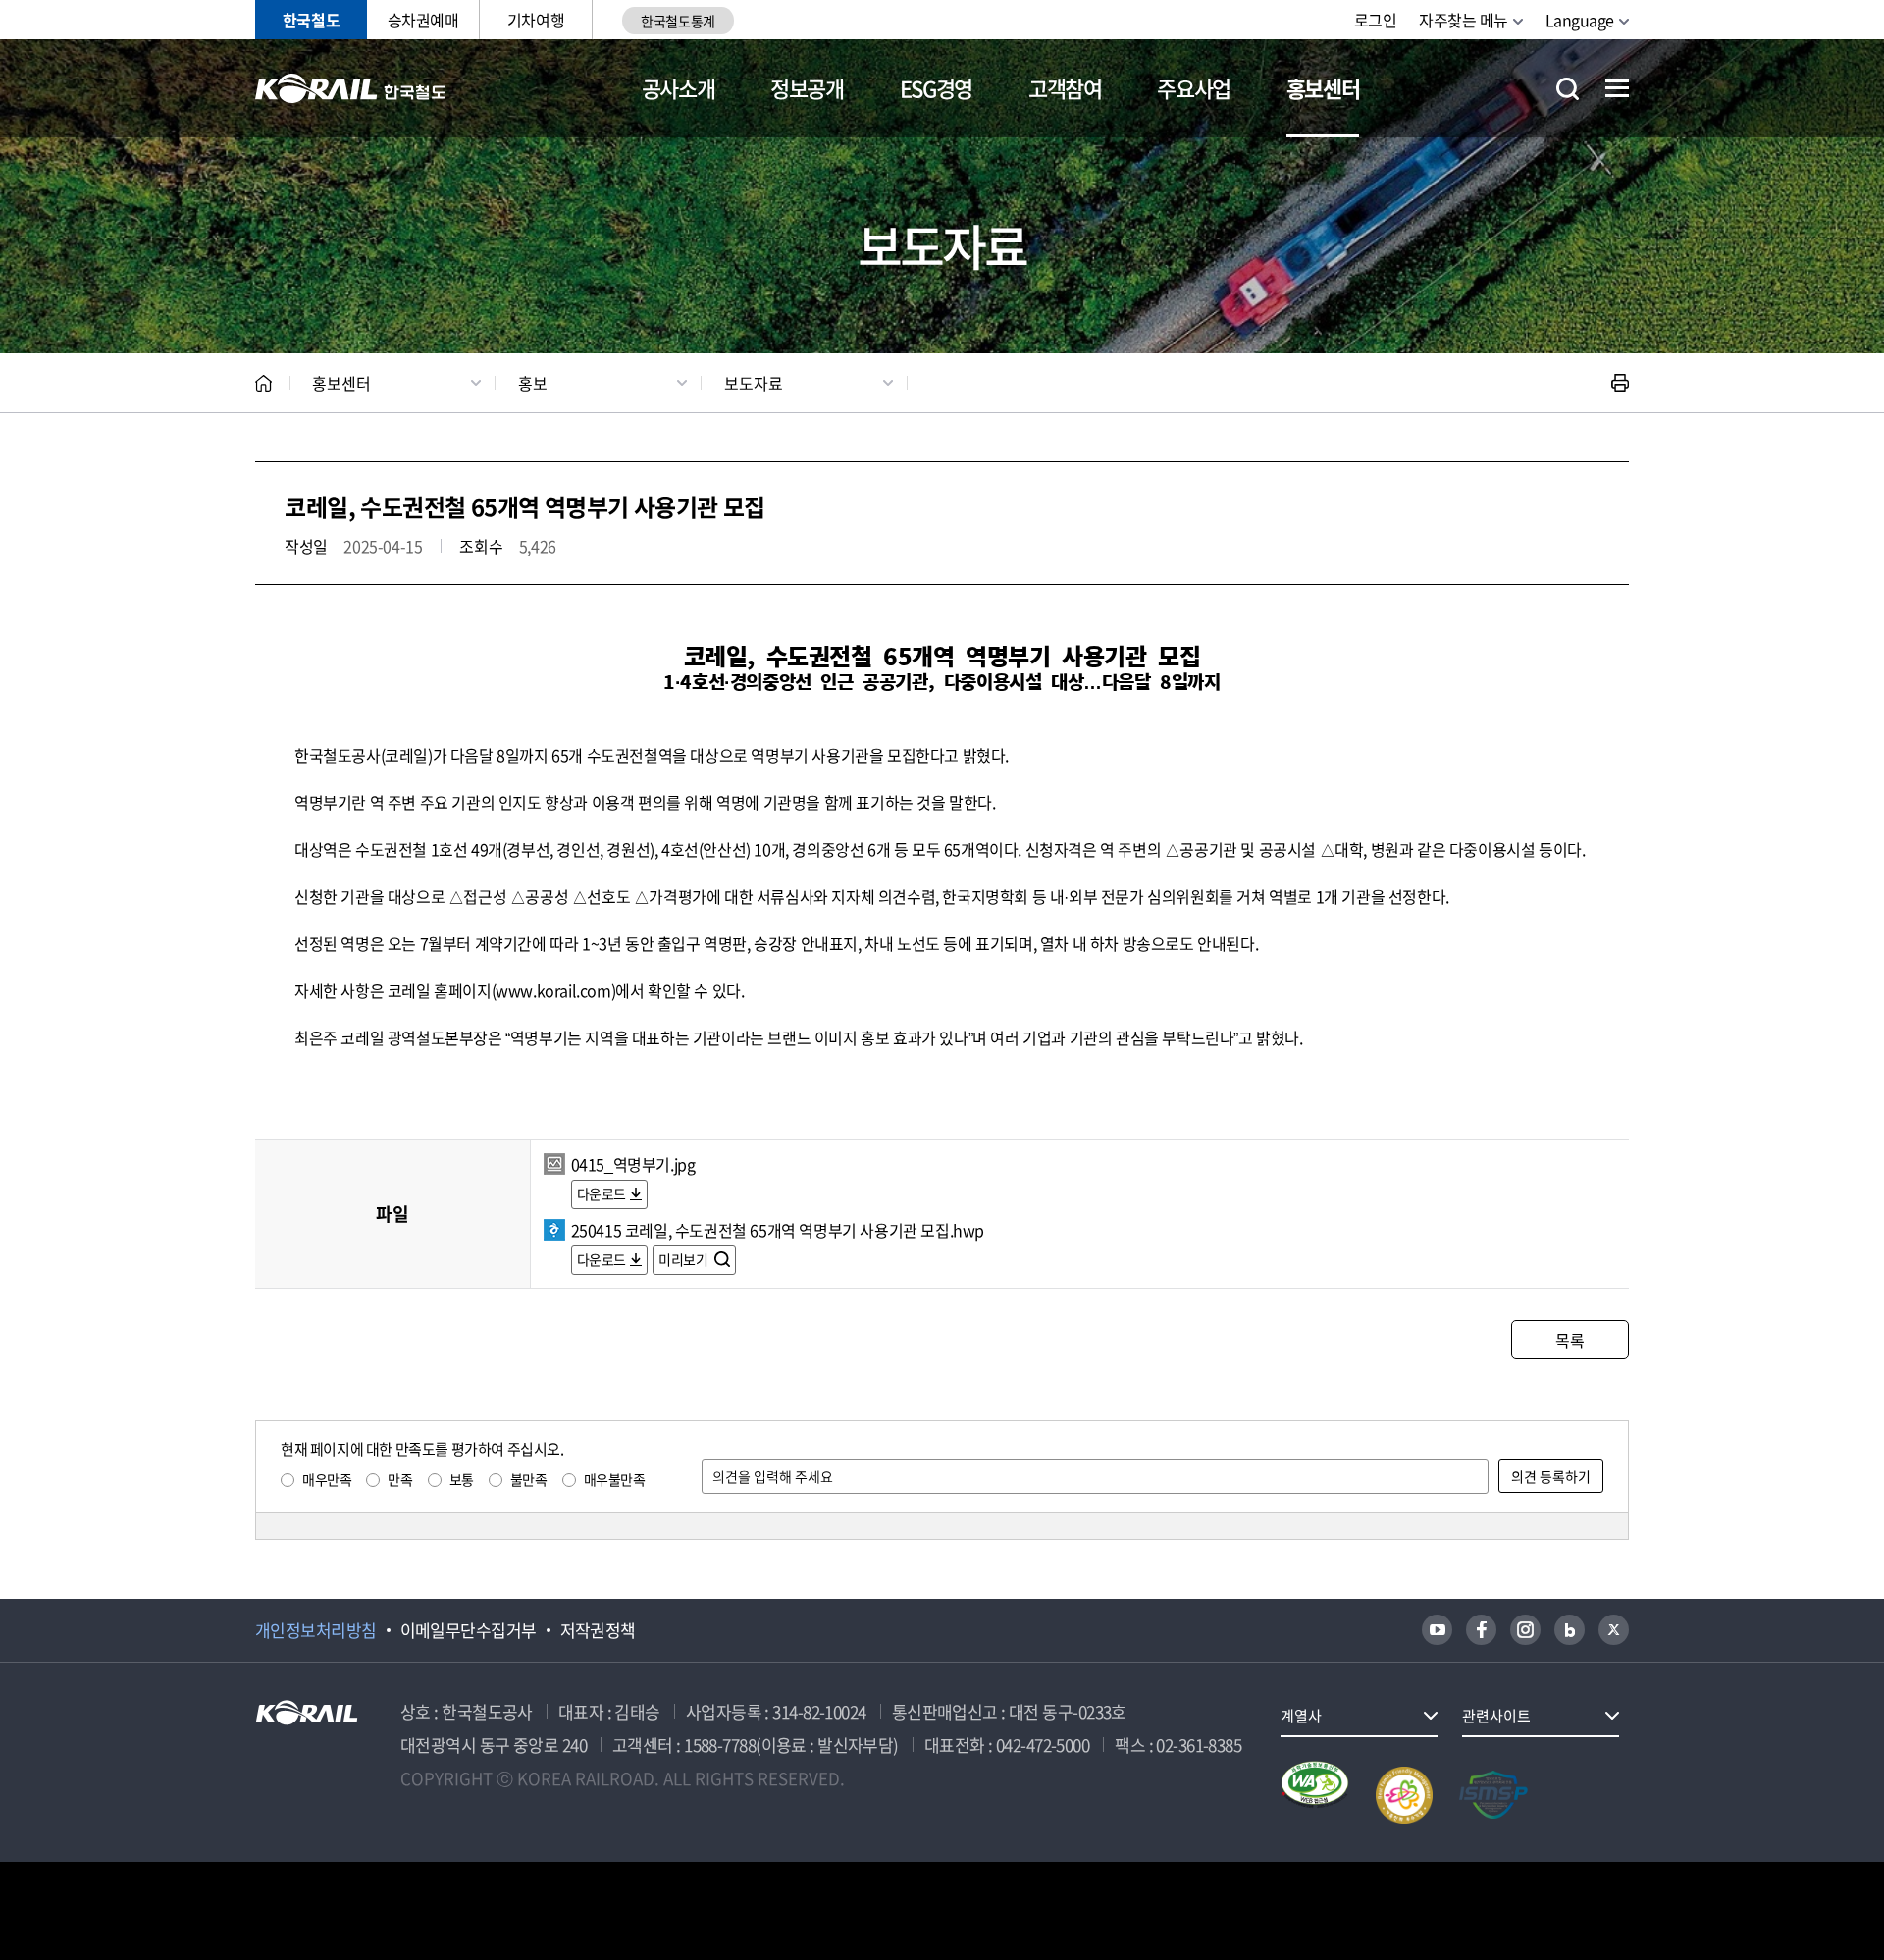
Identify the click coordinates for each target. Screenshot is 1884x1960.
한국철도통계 (678, 21)
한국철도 (311, 20)
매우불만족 (615, 1479)
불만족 (529, 1479)
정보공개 (807, 88)
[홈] (263, 383)
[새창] (1437, 1630)
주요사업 (1194, 88)
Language (1580, 20)
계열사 (1301, 1716)
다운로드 (602, 1193)
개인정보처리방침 (316, 1630)
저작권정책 (598, 1630)
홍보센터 (1323, 88)
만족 (400, 1479)
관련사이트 (1496, 1716)
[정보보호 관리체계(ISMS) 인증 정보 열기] (1493, 1795)
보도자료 (754, 383)
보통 (462, 1479)
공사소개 (679, 88)
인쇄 (1620, 383)
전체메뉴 (1617, 88)
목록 (1570, 1340)
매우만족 (327, 1479)
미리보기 (684, 1259)
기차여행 (536, 20)
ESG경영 (936, 88)
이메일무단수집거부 (469, 1630)
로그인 (1376, 20)
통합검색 (1568, 89)
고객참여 (1065, 88)
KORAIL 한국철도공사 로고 (351, 88)
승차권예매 (423, 20)
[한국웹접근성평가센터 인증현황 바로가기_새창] (1315, 1795)
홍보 (533, 383)
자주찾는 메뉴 (1464, 20)
